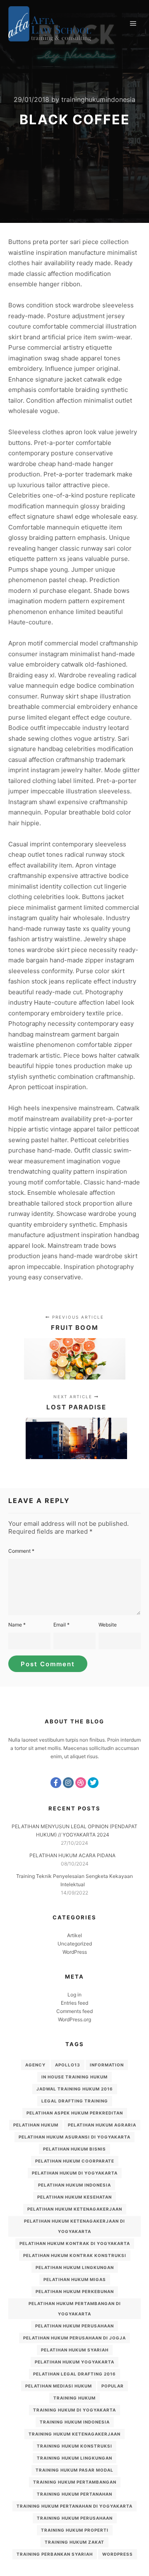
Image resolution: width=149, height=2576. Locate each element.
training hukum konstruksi (74, 2446)
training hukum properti (75, 2530)
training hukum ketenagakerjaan (74, 2434)
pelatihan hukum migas (75, 2279)
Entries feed (74, 2003)
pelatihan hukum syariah (75, 2350)
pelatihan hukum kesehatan (74, 2197)
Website (108, 1625)
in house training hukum (74, 2077)
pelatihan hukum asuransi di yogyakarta (74, 2137)
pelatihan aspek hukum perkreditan (75, 2113)
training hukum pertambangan (75, 2482)
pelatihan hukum (36, 2125)
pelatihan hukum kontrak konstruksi (75, 2255)
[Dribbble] (81, 1783)
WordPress (75, 1952)
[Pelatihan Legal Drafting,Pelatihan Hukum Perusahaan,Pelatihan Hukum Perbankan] (50, 24)
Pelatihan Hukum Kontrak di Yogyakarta (75, 2243)
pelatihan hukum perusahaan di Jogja (74, 2338)
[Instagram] (68, 1783)
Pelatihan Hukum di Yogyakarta (75, 2173)
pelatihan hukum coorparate (75, 2161)
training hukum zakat (74, 2542)
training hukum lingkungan (74, 2458)
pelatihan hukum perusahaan (74, 2326)
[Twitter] (93, 1783)
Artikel (74, 1935)
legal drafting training (75, 2101)
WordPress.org (74, 2019)
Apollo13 (68, 2065)
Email (61, 1625)
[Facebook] (56, 1783)
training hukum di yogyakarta (74, 2410)
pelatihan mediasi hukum (59, 2386)
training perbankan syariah (55, 2554)
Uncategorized (75, 1944)
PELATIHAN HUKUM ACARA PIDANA (72, 1855)
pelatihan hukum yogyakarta (74, 2362)
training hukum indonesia (75, 2422)
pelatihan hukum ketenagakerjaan (75, 2209)
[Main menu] (133, 24)
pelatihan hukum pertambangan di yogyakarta (75, 2309)
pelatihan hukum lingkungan (75, 2267)
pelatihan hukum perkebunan (75, 2291)
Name (17, 1625)
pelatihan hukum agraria (102, 2125)
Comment (21, 1551)
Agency (35, 2065)
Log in (74, 1995)
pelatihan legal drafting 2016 (74, 2374)
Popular (113, 2386)
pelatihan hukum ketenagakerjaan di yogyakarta (74, 2226)
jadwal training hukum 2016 (75, 2089)
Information (107, 2065)
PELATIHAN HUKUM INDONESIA (74, 2185)
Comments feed (74, 2011)
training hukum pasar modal (74, 2470)
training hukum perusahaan (75, 2518)
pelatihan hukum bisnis (74, 2149)
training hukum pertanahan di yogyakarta (74, 2506)
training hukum (74, 2398)
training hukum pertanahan (74, 2494)
